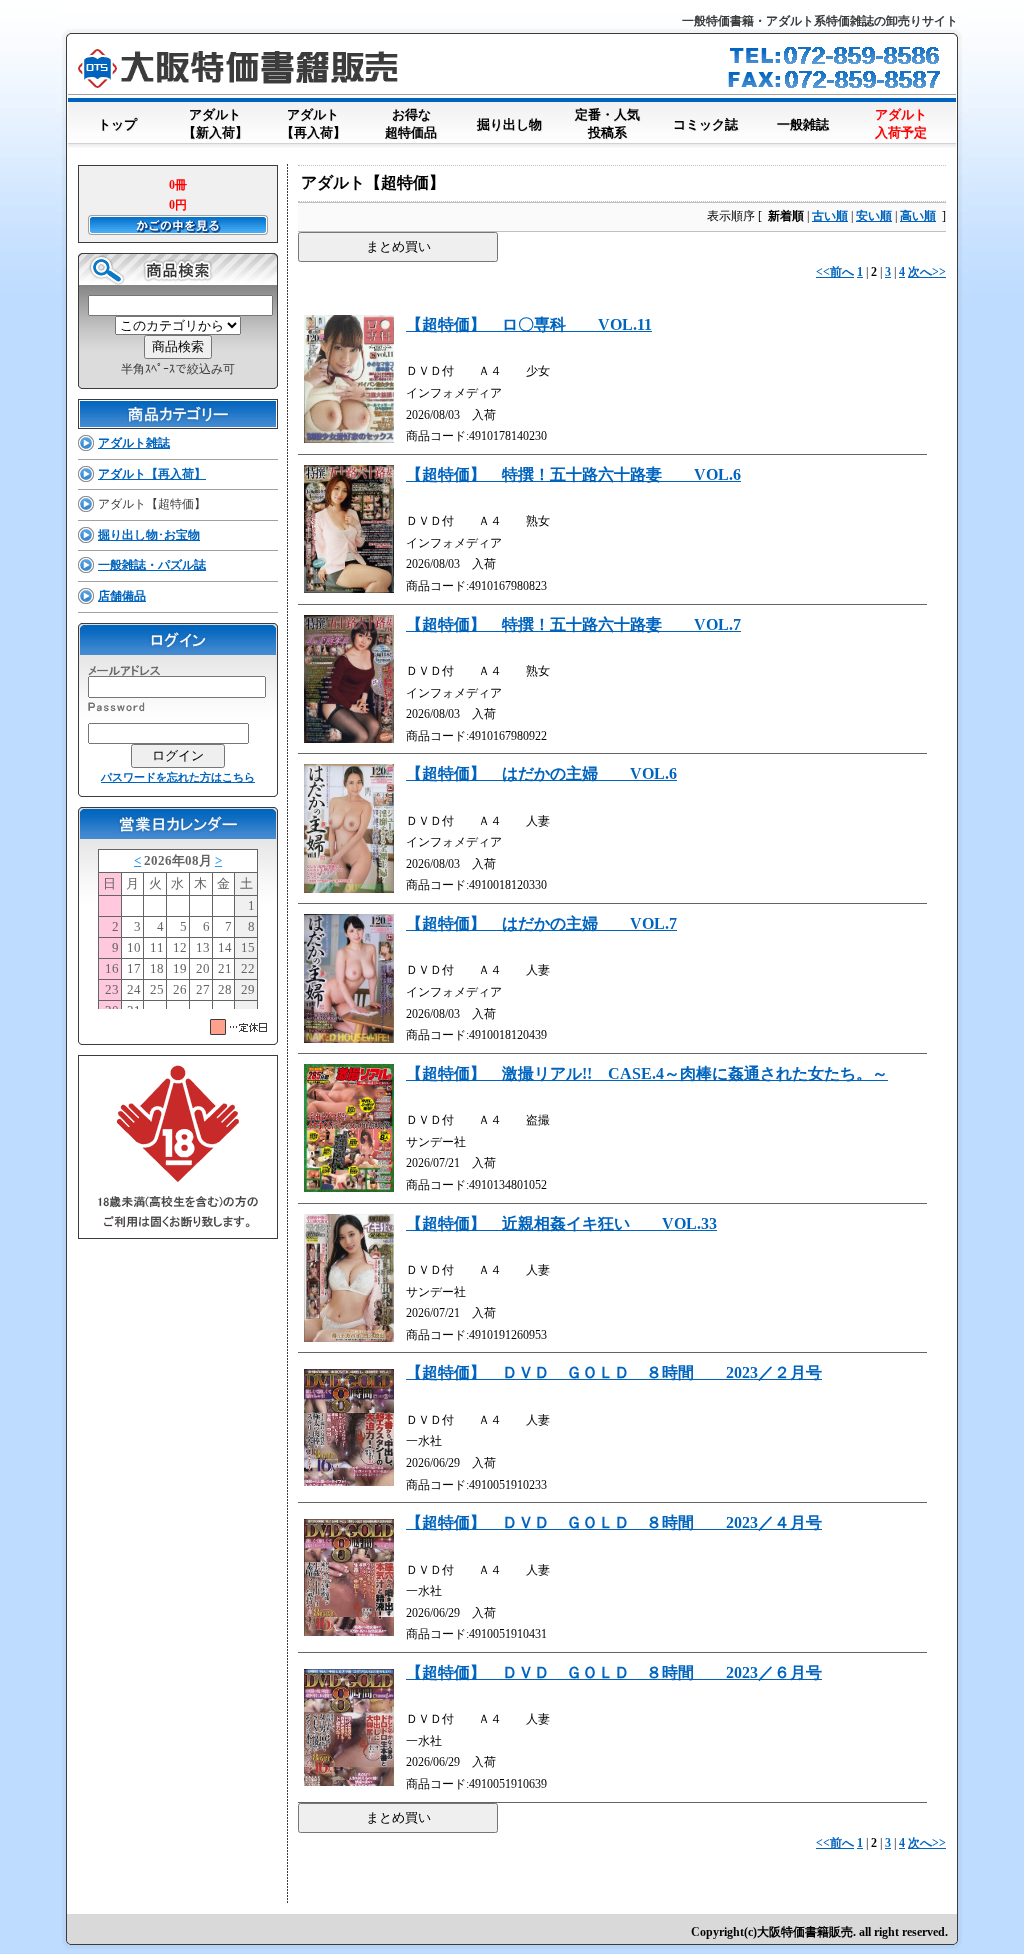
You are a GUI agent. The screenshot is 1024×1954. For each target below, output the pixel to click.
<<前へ (835, 272)
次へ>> (927, 272)
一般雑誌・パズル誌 (152, 565)
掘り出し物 (509, 124)
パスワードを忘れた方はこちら (178, 777)
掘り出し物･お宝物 (149, 535)
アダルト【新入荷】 (215, 123)
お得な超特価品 (411, 123)
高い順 (918, 216)
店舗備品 (122, 596)
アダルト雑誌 (134, 443)
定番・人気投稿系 (607, 123)
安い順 (874, 216)
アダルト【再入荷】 (313, 123)
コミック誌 (705, 124)
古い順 (830, 216)
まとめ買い (398, 246)
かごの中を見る (178, 225)
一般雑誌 (803, 124)
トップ (117, 124)
